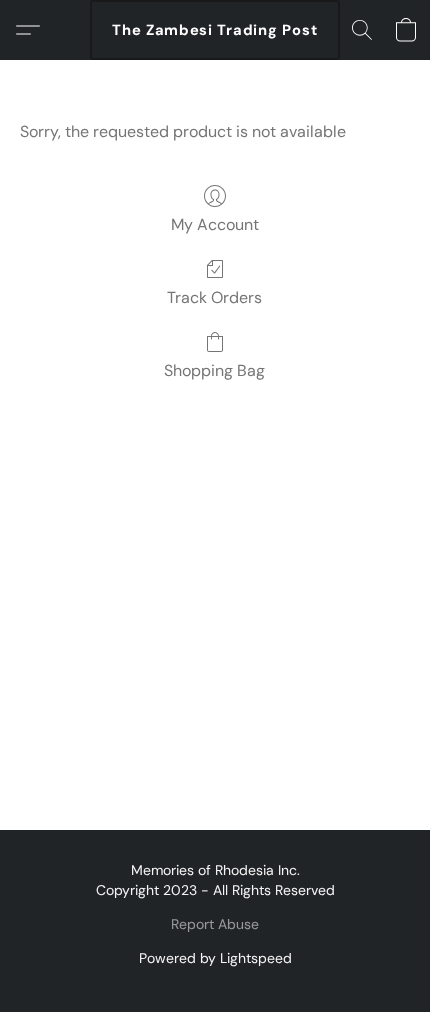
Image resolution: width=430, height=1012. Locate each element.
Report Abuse (215, 924)
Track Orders (214, 297)
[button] (215, 30)
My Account (215, 224)
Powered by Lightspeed (215, 958)
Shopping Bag (214, 370)
